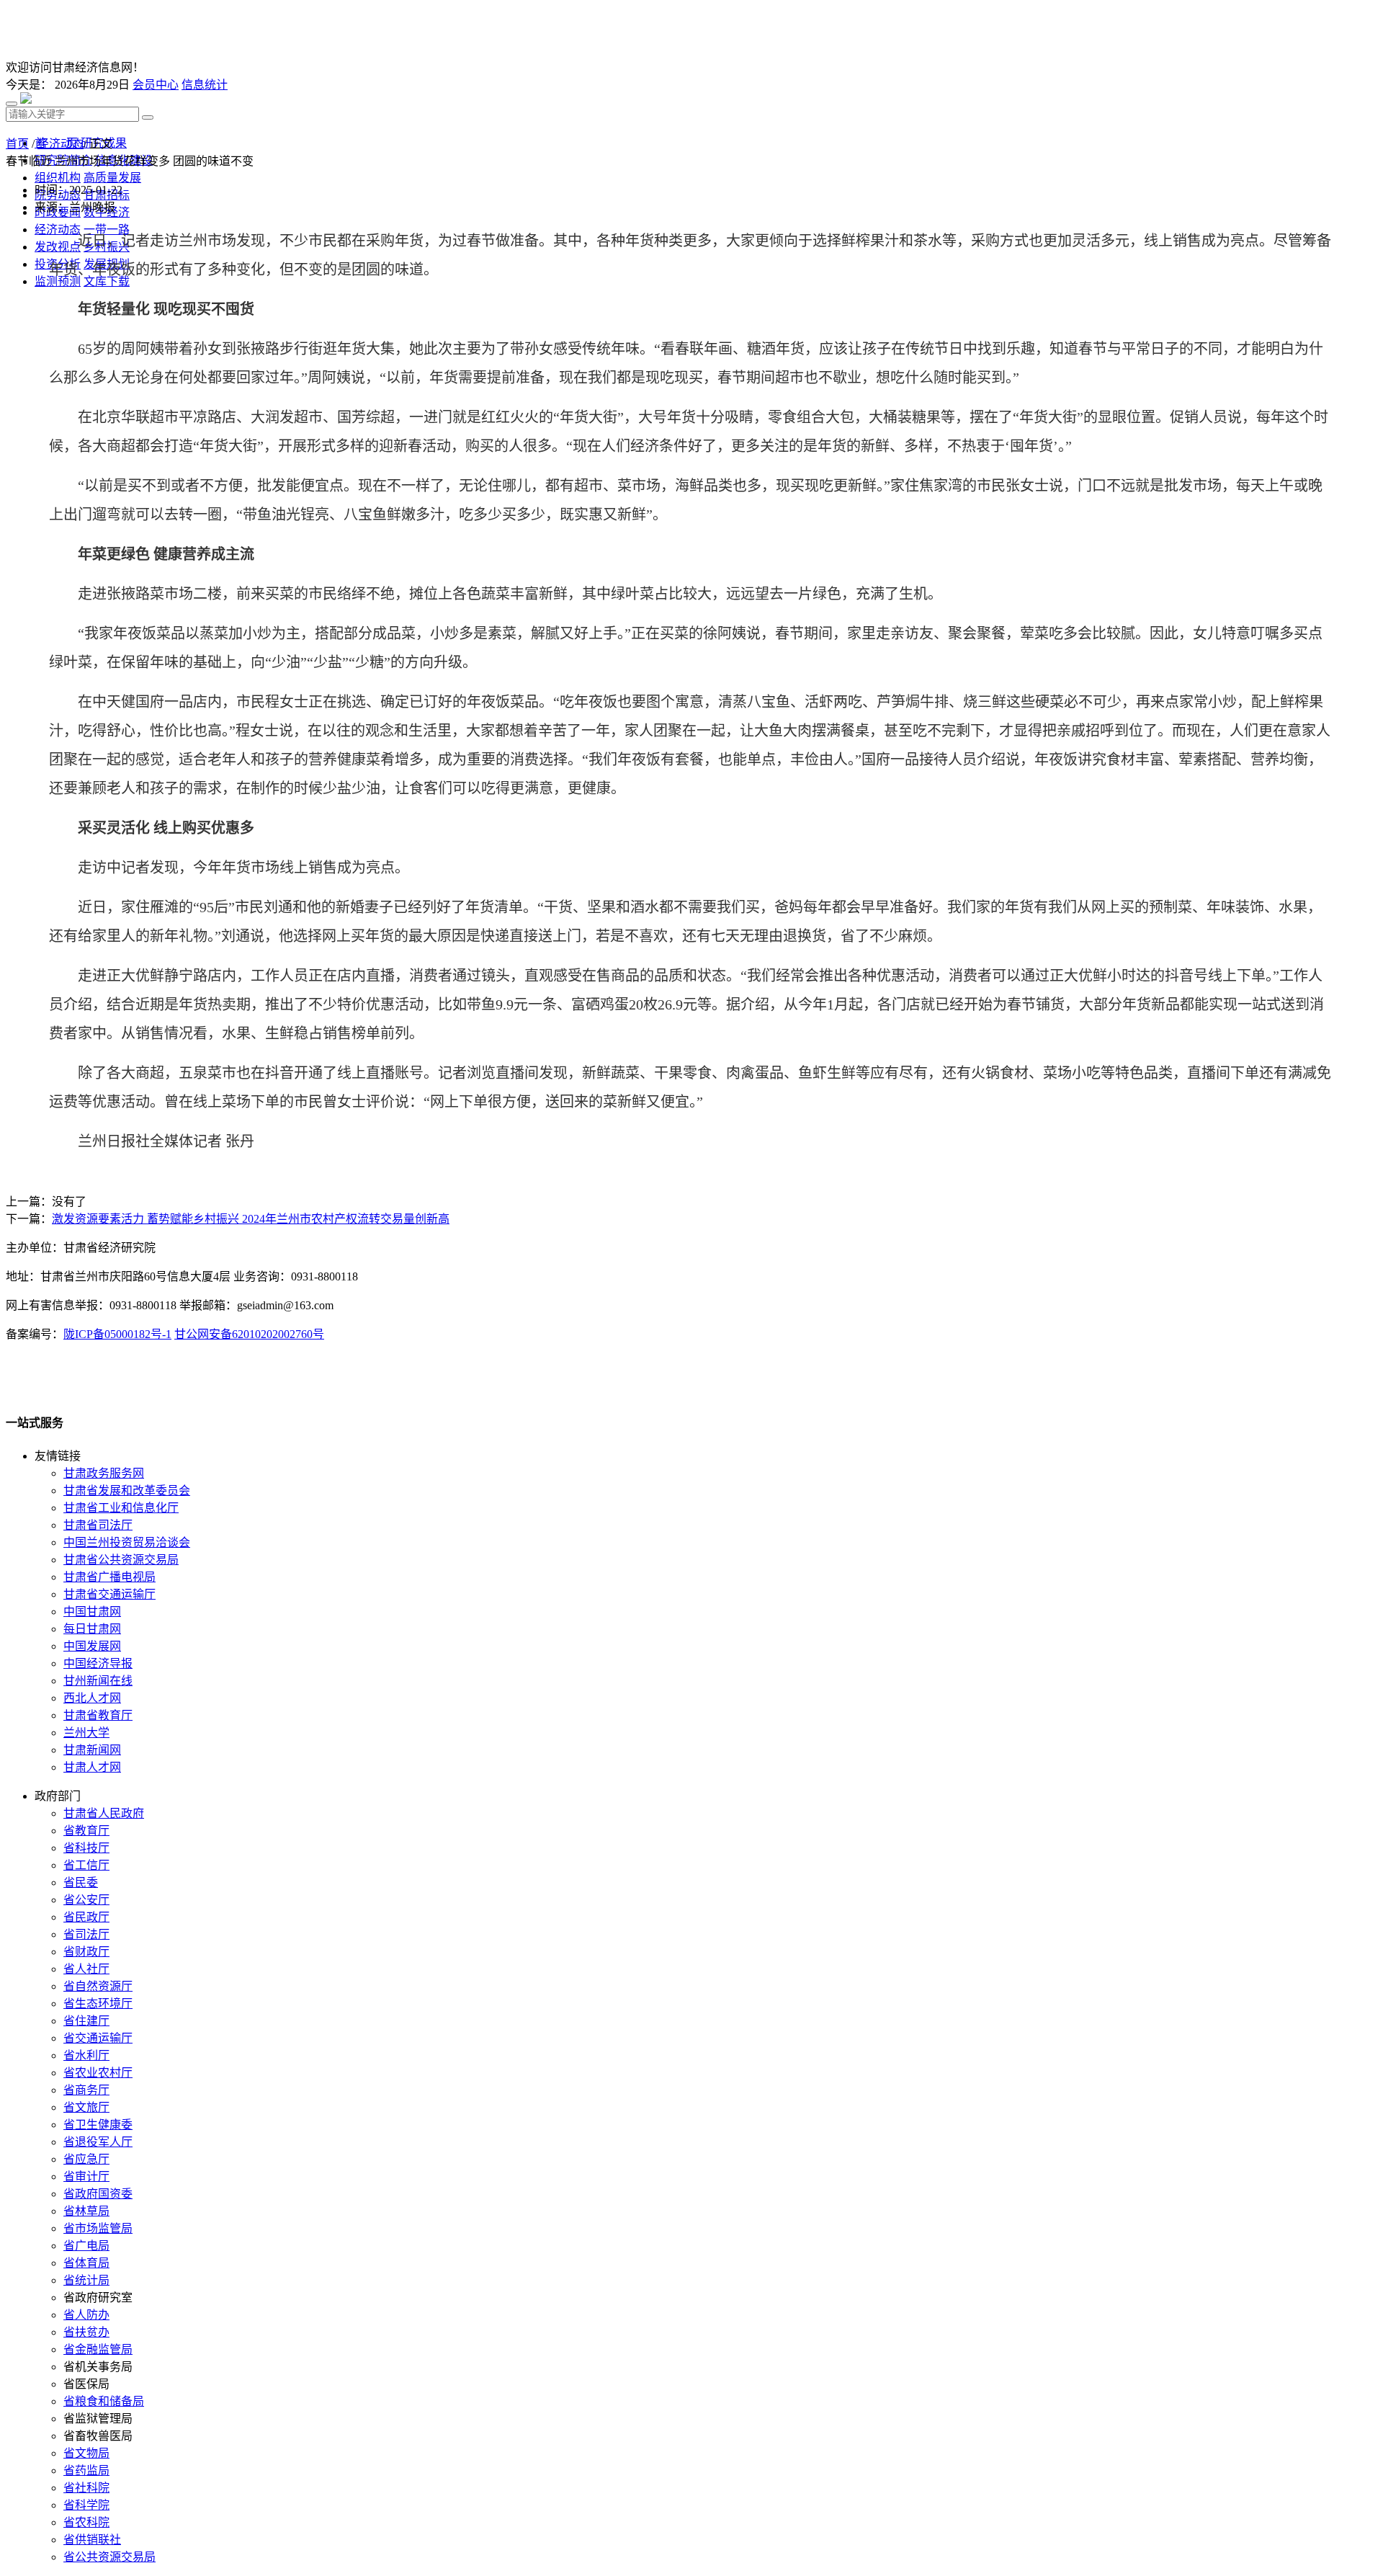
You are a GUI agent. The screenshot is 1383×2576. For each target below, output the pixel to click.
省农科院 (86, 2522)
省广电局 (86, 2246)
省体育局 (86, 2263)
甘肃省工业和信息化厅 (121, 1508)
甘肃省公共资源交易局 (121, 1560)
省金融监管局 (98, 2349)
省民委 (81, 1882)
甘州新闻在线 (98, 1681)
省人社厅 (86, 1969)
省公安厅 (86, 1900)
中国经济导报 (98, 1663)
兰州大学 (86, 1733)
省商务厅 (86, 2090)
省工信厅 (86, 1865)
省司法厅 (86, 1934)
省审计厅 (86, 2176)
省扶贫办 (86, 2332)
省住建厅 (86, 2021)
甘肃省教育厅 (98, 1715)
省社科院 (86, 2488)
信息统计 (205, 85)
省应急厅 (86, 2159)
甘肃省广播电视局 (109, 1577)
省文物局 (86, 2453)
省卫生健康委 (98, 2125)
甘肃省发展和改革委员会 (127, 1490)
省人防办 (86, 2315)
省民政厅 (86, 1917)
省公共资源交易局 (109, 2557)
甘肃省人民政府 (104, 1813)
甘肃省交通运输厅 (109, 1594)
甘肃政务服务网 (104, 1473)
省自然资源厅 (98, 1986)
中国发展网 (92, 1646)
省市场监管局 (98, 2228)
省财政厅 (86, 1952)
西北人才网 (92, 1698)
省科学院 (86, 2505)
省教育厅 (86, 1831)
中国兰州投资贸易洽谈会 (127, 1542)
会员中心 (156, 85)
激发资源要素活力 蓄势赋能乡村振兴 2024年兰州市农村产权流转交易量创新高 (251, 1219)
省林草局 (86, 2211)
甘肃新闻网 (92, 1750)
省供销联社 (92, 2540)
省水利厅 (86, 2055)
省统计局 (86, 2280)
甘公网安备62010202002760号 (249, 1334)
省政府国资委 (98, 2194)
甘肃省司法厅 (98, 1525)
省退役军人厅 (98, 2142)
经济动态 (61, 144)
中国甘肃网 (92, 1612)
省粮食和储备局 (104, 2401)
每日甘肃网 (92, 1629)
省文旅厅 (86, 2107)
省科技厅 (86, 1848)
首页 (17, 144)
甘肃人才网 (92, 1767)
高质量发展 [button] (112, 178)
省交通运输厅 (98, 2038)
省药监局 (86, 2470)
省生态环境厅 (98, 2004)
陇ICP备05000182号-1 (117, 1334)
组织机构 (58, 178)
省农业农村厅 (98, 2073)
